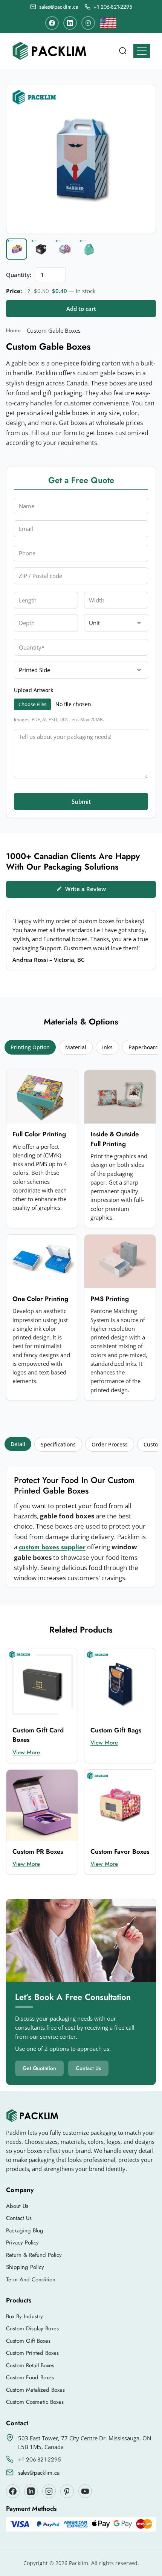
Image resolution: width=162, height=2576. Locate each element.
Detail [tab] (18, 1444)
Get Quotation (39, 2068)
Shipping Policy (25, 2267)
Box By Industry (24, 2316)
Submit (81, 801)
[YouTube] (85, 2491)
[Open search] (123, 51)
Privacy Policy (22, 2243)
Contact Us (88, 2068)
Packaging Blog (25, 2230)
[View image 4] (89, 249)
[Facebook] (52, 23)
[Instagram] (88, 23)
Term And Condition (31, 2279)
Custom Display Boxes (32, 2328)
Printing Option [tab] (30, 1047)
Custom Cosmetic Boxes (35, 2402)
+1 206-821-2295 (39, 2460)
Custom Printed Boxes (32, 2353)
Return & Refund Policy (34, 2255)
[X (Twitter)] (31, 2491)
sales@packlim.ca (39, 2473)
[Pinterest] (67, 2491)
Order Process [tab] (110, 1444)
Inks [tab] (107, 1047)
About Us (17, 2206)
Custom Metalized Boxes (35, 2390)
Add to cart (81, 309)
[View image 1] (17, 249)
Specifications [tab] (58, 1444)
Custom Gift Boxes (28, 2341)
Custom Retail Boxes (30, 2365)
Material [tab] (76, 1047)
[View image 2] (41, 249)
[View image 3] (65, 249)
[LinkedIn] (70, 23)
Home (13, 330)
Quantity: (19, 275)
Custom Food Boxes (30, 2377)
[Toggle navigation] (142, 51)
